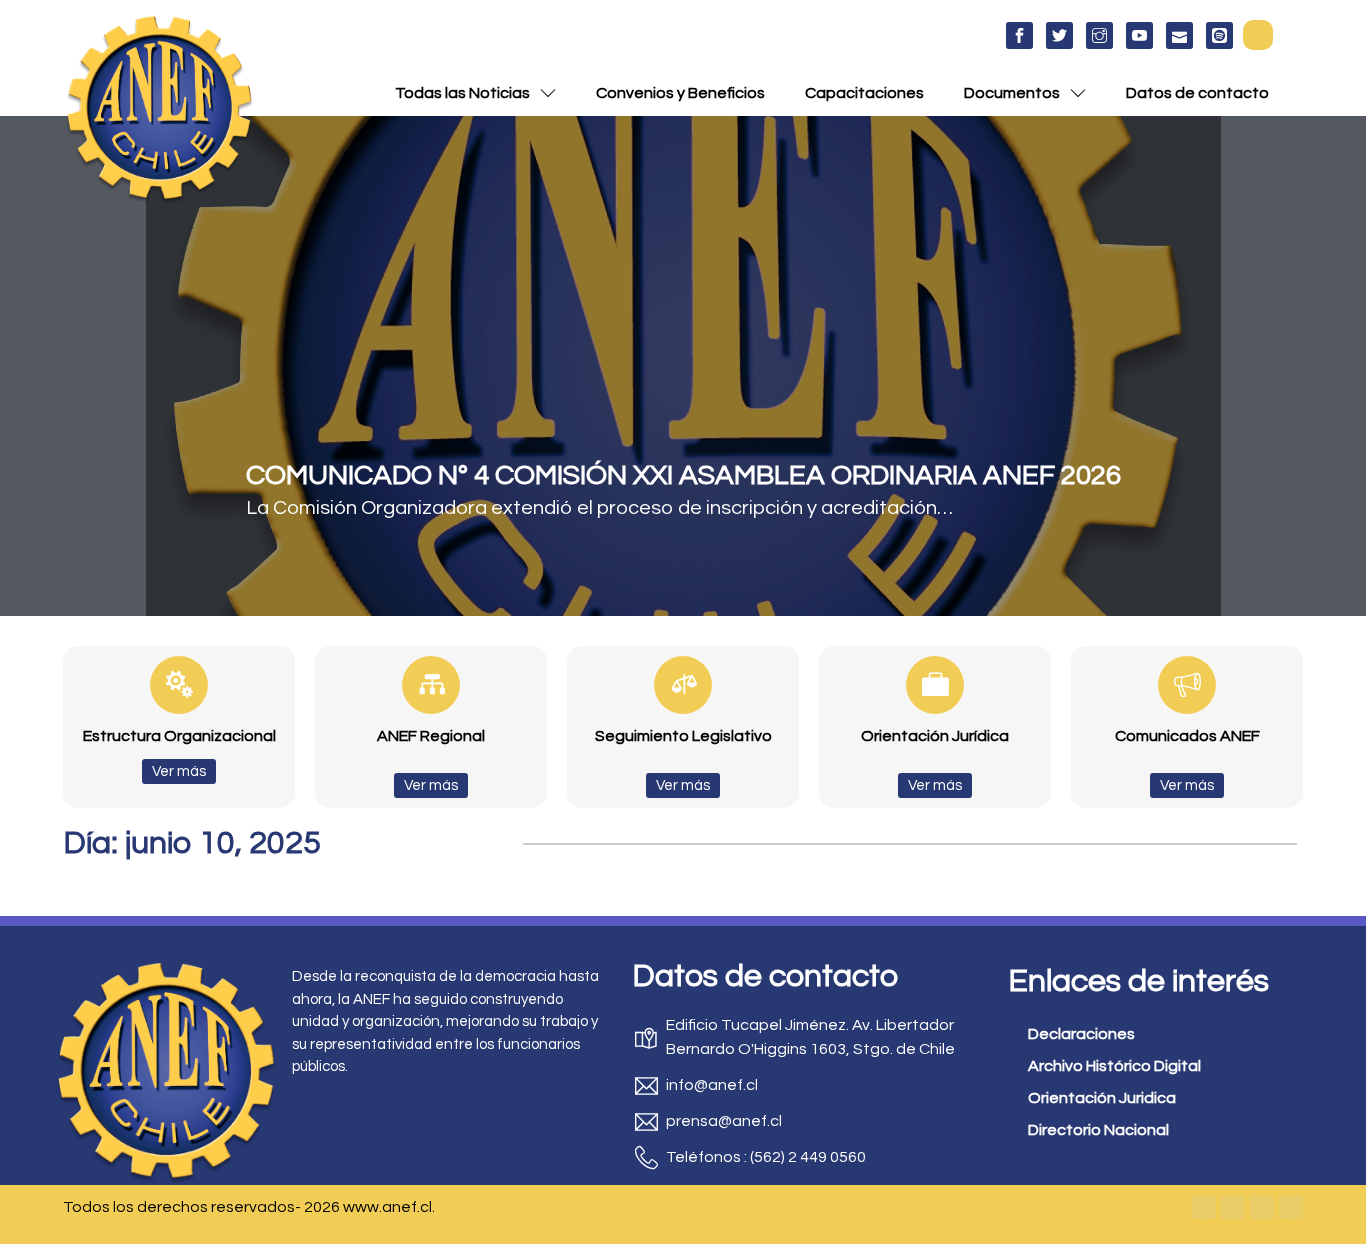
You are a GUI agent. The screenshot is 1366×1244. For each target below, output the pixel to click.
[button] (1258, 35)
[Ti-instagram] (1099, 35)
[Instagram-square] (1262, 1207)
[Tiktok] (1291, 1207)
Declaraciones (1081, 1034)
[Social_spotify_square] (1219, 35)
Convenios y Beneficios (680, 93)
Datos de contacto (1197, 93)
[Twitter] (1233, 1207)
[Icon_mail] (1179, 35)
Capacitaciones (864, 93)
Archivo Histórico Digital (1114, 1066)
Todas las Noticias (462, 93)
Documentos (1012, 93)
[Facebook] (1204, 1207)
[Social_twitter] (1059, 35)
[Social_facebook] (1019, 35)
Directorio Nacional (1098, 1130)
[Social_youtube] (1139, 35)
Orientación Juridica (1102, 1098)
